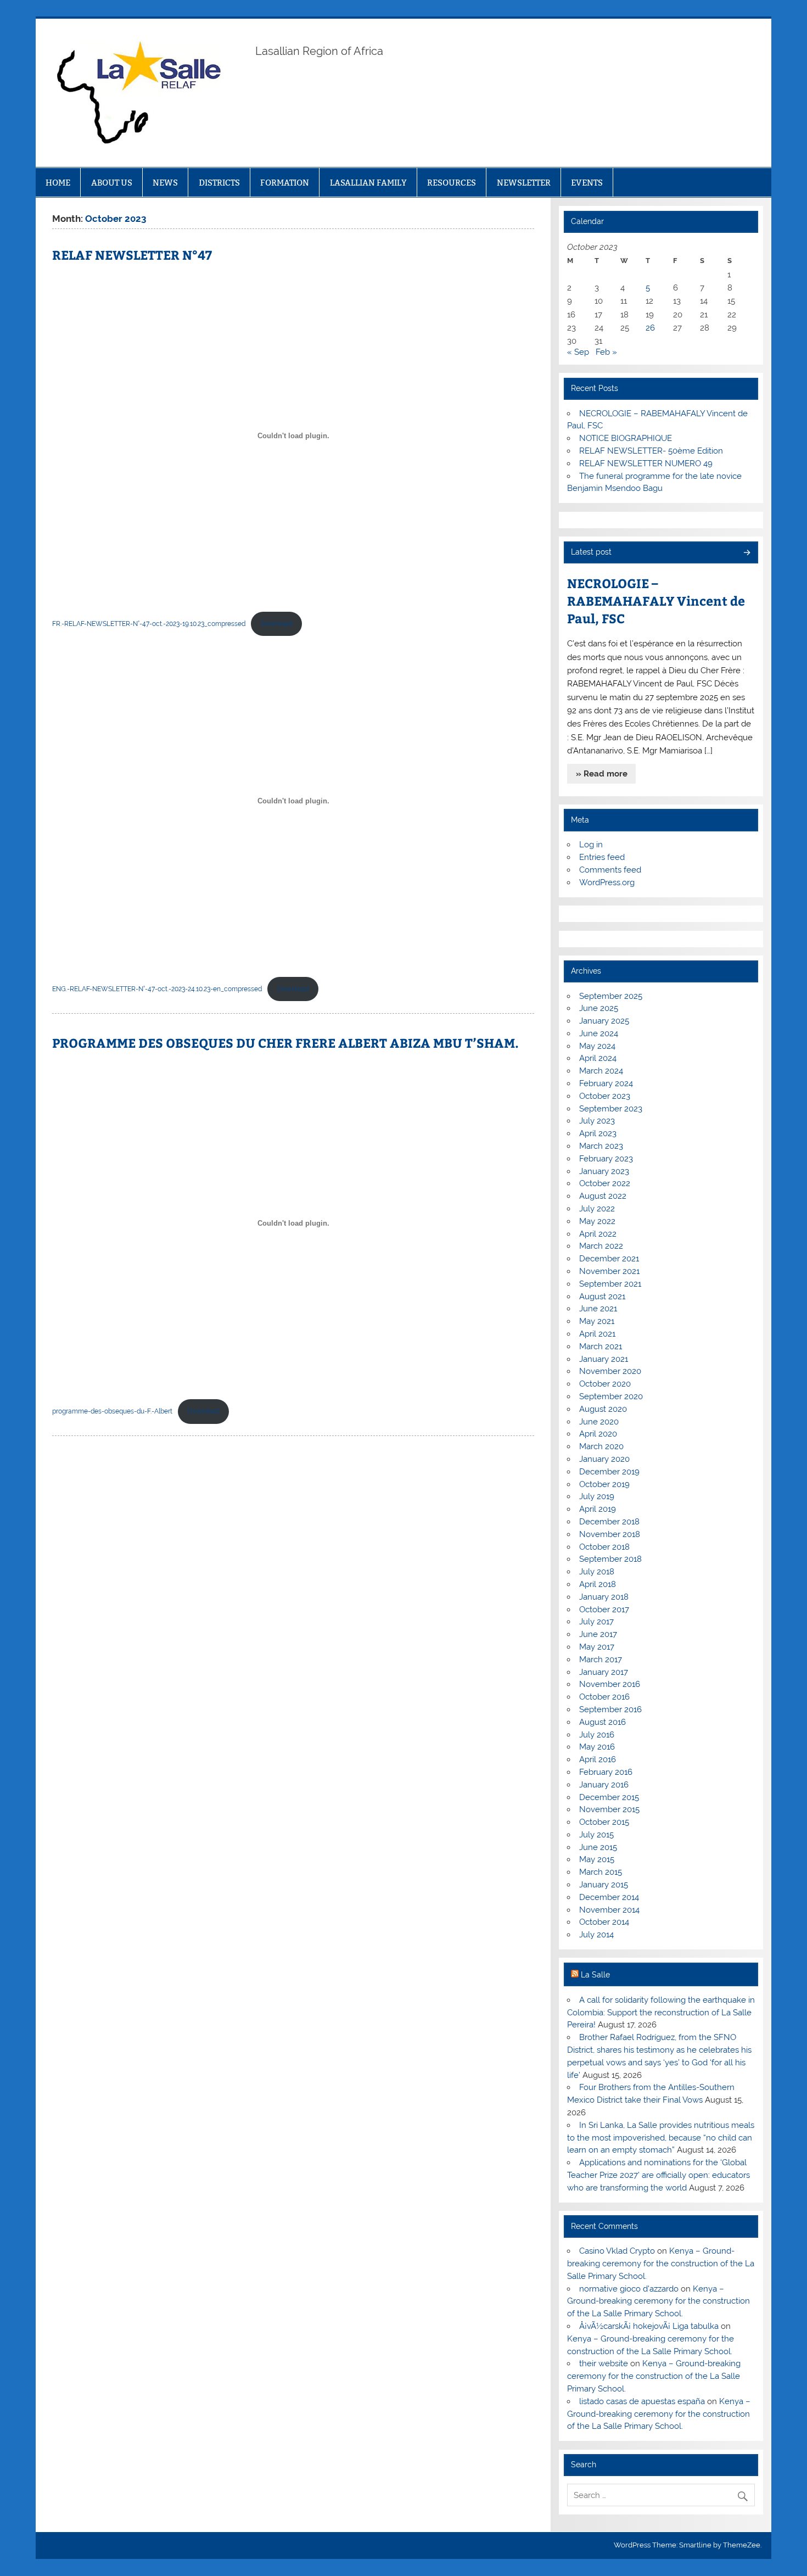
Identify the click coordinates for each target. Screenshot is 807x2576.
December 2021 (609, 1259)
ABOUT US (112, 183)
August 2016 (603, 1722)
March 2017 (601, 1659)
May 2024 (597, 1046)
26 (650, 328)
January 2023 (604, 1171)
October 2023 (605, 1096)
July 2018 (597, 1572)
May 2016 (597, 1747)
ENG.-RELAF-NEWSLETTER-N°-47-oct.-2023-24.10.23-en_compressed (157, 989)
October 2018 (604, 1547)
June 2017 (598, 1634)
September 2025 (611, 996)
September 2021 (610, 1284)
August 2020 (603, 1409)
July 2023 (597, 1121)
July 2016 (597, 1735)
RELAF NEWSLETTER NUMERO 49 (646, 463)
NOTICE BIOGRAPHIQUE (626, 438)
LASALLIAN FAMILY (368, 183)
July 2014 (596, 1935)
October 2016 (604, 1697)
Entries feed (602, 857)
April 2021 (597, 1334)
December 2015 (609, 1797)
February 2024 (606, 1083)
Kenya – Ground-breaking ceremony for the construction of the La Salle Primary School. (661, 2264)
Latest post (591, 552)
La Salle (595, 1975)
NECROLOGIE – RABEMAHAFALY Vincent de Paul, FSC (656, 600)
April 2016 (598, 1759)
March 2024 (601, 1071)
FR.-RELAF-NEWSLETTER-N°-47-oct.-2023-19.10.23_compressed (149, 624)
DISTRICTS (219, 183)
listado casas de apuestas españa (642, 2401)
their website (604, 2363)
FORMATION (285, 183)
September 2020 (611, 1396)
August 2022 (603, 1196)
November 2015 (609, 1809)
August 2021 (602, 1297)
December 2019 (609, 1472)
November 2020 (610, 1371)
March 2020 (601, 1446)
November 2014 (609, 1910)
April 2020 (598, 1434)
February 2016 (606, 1772)
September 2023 (611, 1109)
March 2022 (601, 1246)
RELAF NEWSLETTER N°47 (132, 255)
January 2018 (604, 1597)
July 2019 (597, 1496)
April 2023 (598, 1133)
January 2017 (604, 1672)
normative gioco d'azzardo (629, 2289)
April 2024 (598, 1058)
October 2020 (605, 1384)
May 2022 (597, 1221)
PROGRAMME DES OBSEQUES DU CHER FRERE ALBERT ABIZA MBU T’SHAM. (285, 1043)
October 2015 (604, 1822)
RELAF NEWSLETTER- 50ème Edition (651, 451)
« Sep (578, 352)
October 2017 (604, 1610)
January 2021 (604, 1359)
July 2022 (597, 1209)
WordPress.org (607, 882)
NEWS (165, 183)
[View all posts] (746, 553)
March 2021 (601, 1346)
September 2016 (610, 1709)
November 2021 (609, 1271)
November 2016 (610, 1684)
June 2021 (598, 1309)
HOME (58, 183)
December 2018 (609, 1522)
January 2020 (604, 1459)
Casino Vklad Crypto (617, 2251)
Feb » (606, 352)
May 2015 (597, 1859)
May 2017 (597, 1647)
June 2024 (599, 1033)
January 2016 (604, 1785)
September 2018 (610, 1559)
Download (276, 624)
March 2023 (601, 1146)
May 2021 (597, 1321)
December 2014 (609, 1897)
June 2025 (599, 1008)
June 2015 (598, 1847)
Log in (591, 845)
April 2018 (598, 1584)
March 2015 (601, 1872)
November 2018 (610, 1534)
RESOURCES (452, 183)
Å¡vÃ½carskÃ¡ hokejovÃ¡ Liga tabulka (649, 2326)
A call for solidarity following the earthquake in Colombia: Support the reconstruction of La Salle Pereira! (661, 2013)
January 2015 (604, 1885)
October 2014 (604, 1922)
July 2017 (596, 1622)
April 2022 (598, 1234)
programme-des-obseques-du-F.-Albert (112, 1411)
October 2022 (605, 1183)
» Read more (602, 774)
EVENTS (587, 183)
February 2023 (606, 1159)
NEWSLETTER (524, 183)
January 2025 (604, 1021)
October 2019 (604, 1484)
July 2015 (596, 1835)
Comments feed (610, 870)
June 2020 (599, 1422)
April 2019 (598, 1509)
